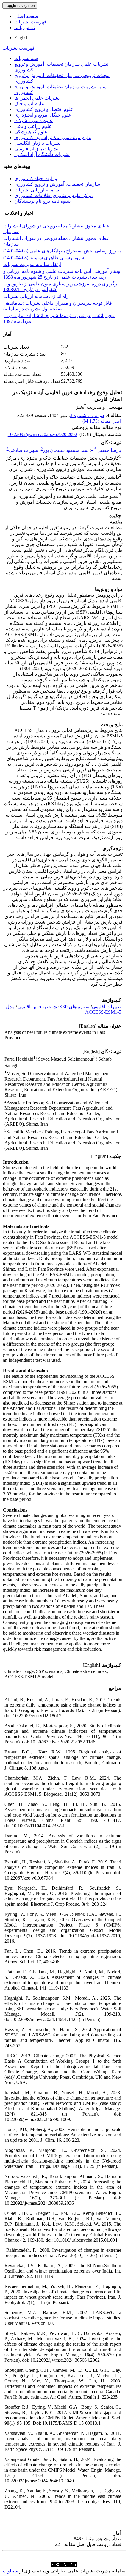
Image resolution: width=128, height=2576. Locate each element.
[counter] (64, 2565)
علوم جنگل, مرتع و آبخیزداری (43, 115)
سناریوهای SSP (74, 1007)
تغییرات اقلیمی (107, 1007)
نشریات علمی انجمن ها (37, 98)
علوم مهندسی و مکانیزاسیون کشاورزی (53, 137)
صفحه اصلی (26, 16)
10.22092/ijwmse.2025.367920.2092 (42, 434)
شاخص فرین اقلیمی (37, 1007)
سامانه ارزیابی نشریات (37, 190)
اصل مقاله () (102, 421)
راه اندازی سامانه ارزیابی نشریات (36, 296)
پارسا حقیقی (108, 450)
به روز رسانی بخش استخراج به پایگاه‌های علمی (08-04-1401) (62, 251)
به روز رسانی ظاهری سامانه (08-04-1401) (45, 258)
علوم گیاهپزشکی (31, 132)
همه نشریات (26, 58)
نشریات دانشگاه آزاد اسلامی (42, 154)
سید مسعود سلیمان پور (66, 450)
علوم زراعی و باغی (33, 126)
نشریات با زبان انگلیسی (37, 143)
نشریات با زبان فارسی (36, 149)
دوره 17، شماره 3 (87, 415)
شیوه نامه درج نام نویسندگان (42, 201)
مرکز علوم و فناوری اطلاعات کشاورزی (54, 195)
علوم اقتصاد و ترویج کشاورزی (44, 109)
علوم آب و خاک (29, 104)
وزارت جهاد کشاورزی (36, 179)
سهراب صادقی (23, 450)
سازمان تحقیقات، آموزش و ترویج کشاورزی (57, 184)
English (21, 38)
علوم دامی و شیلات (33, 121)
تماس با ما (25, 27)
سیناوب (11, 2571)
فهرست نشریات (30, 22)
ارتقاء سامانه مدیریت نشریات (32, 264)
